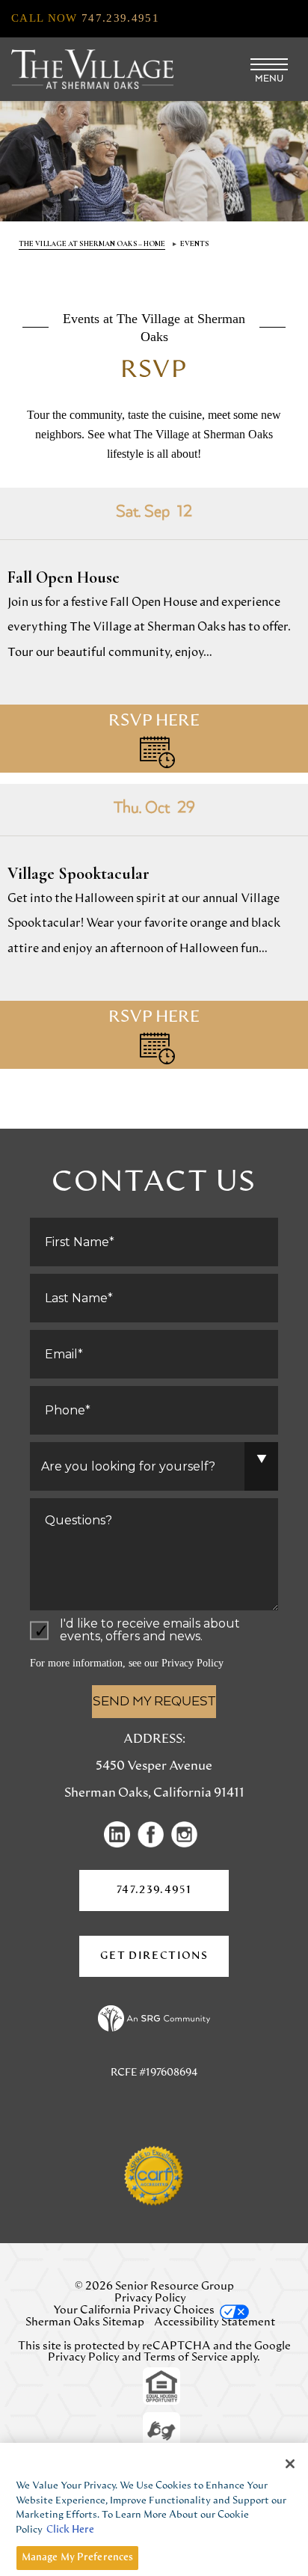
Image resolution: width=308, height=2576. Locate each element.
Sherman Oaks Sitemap (85, 2322)
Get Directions (164, 1964)
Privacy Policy (192, 1663)
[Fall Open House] (154, 630)
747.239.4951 (154, 1890)
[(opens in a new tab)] (121, 1834)
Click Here (70, 2530)
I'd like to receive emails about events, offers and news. (150, 1631)
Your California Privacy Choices (134, 2310)
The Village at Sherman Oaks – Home (92, 244)
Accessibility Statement (215, 2322)
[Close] (290, 2464)
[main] (154, 675)
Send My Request (154, 1702)
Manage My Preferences (78, 2558)
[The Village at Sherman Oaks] (92, 69)
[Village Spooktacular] (154, 926)
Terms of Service (186, 2357)
